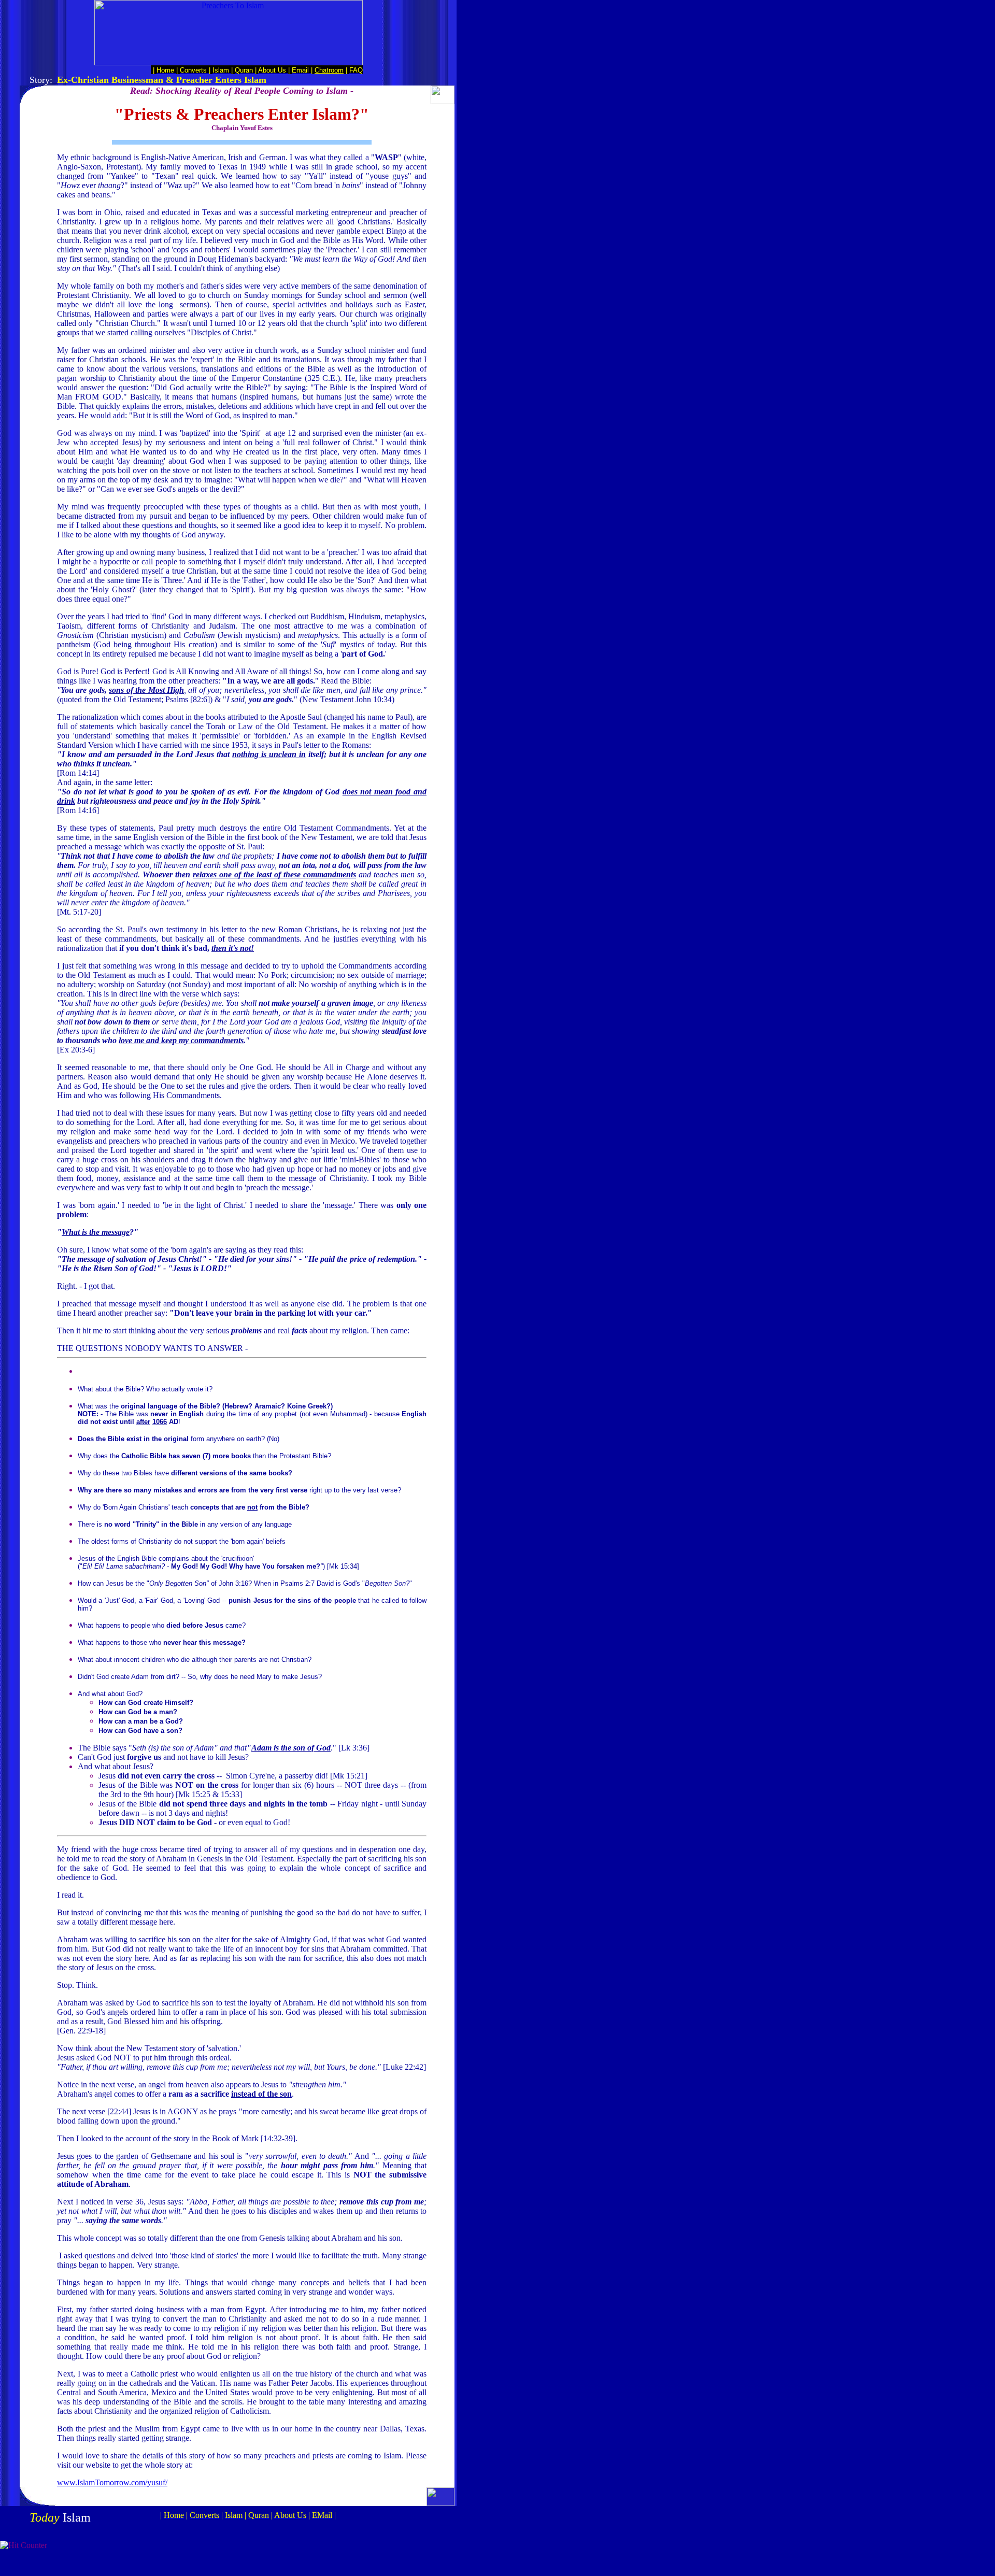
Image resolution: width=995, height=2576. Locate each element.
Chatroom (329, 70)
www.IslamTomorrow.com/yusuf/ (112, 2482)
